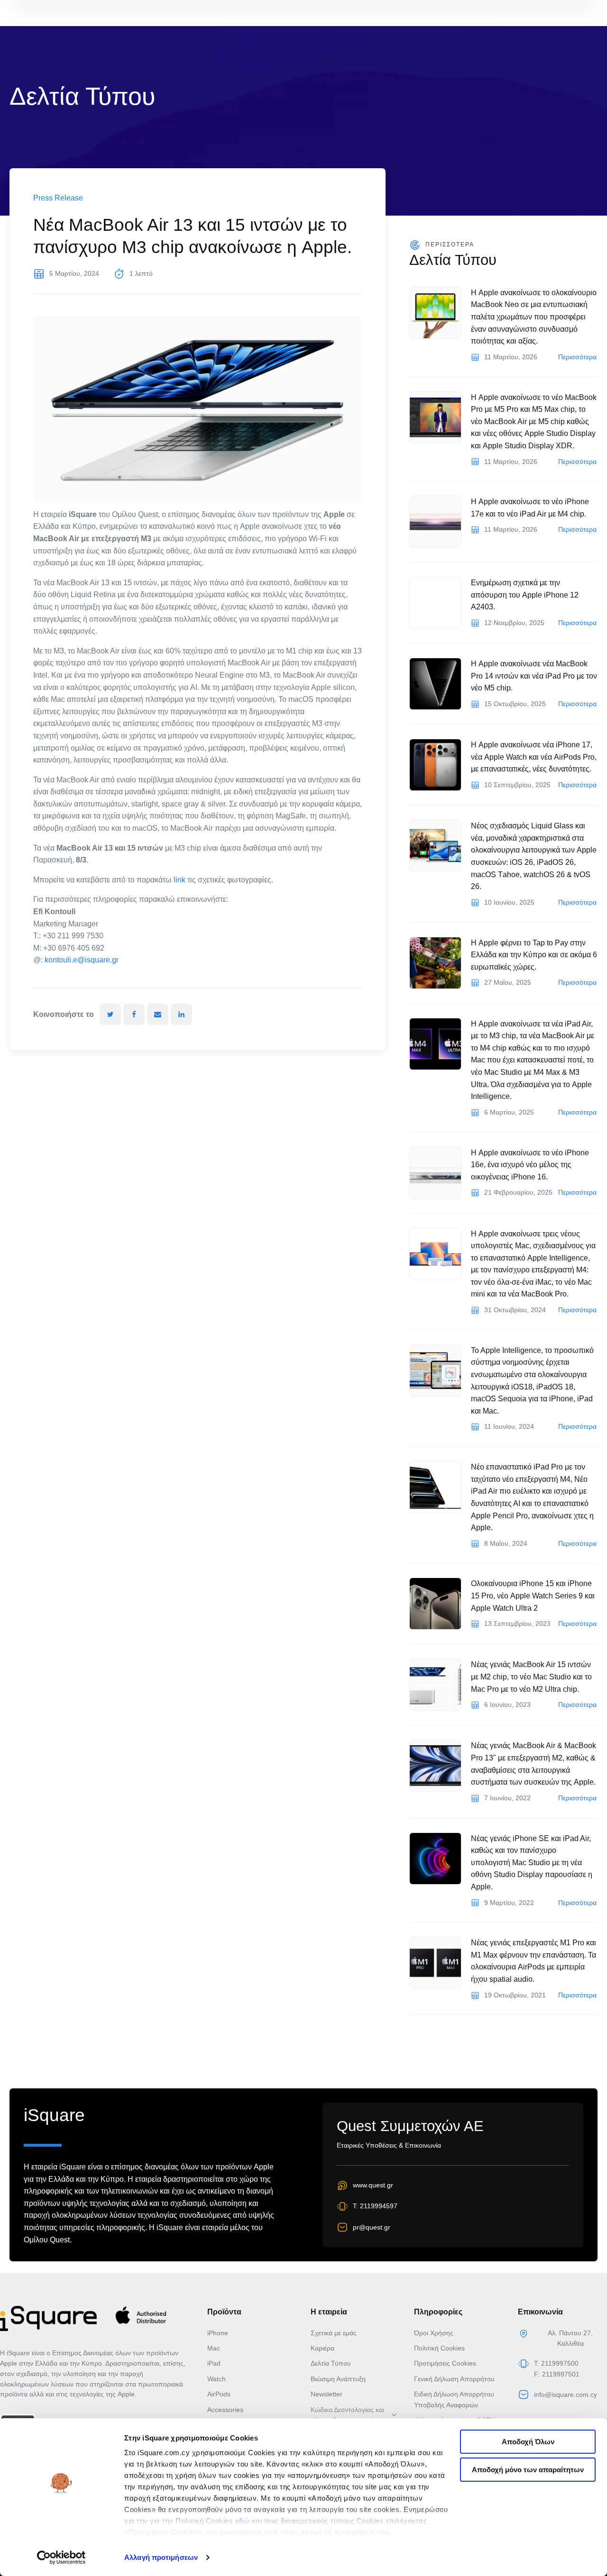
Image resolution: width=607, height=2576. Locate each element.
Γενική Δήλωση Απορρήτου (454, 2379)
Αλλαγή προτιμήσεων (161, 2557)
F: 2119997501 (557, 2374)
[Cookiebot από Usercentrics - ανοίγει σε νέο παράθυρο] (61, 2558)
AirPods (219, 2394)
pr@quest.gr (372, 2227)
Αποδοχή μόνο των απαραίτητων (528, 2470)
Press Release (58, 198)
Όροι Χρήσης (434, 2333)
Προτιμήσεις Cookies (445, 2363)
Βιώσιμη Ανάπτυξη (338, 2379)
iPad (214, 2363)
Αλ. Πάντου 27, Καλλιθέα (570, 2338)
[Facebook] (134, 1014)
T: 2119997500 (556, 2363)
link (179, 880)
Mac (214, 2348)
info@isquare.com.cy (566, 2395)
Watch (216, 2379)
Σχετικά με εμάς (334, 2333)
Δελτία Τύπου (331, 2363)
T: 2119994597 (375, 2206)
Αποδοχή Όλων (528, 2442)
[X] (110, 1014)
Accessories (225, 2410)
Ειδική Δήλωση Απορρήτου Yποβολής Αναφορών (454, 2399)
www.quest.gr (373, 2185)
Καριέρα (322, 2348)
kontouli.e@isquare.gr (82, 960)
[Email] (158, 1014)
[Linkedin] (181, 1014)
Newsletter (326, 2394)
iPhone (218, 2333)
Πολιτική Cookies (439, 2348)
